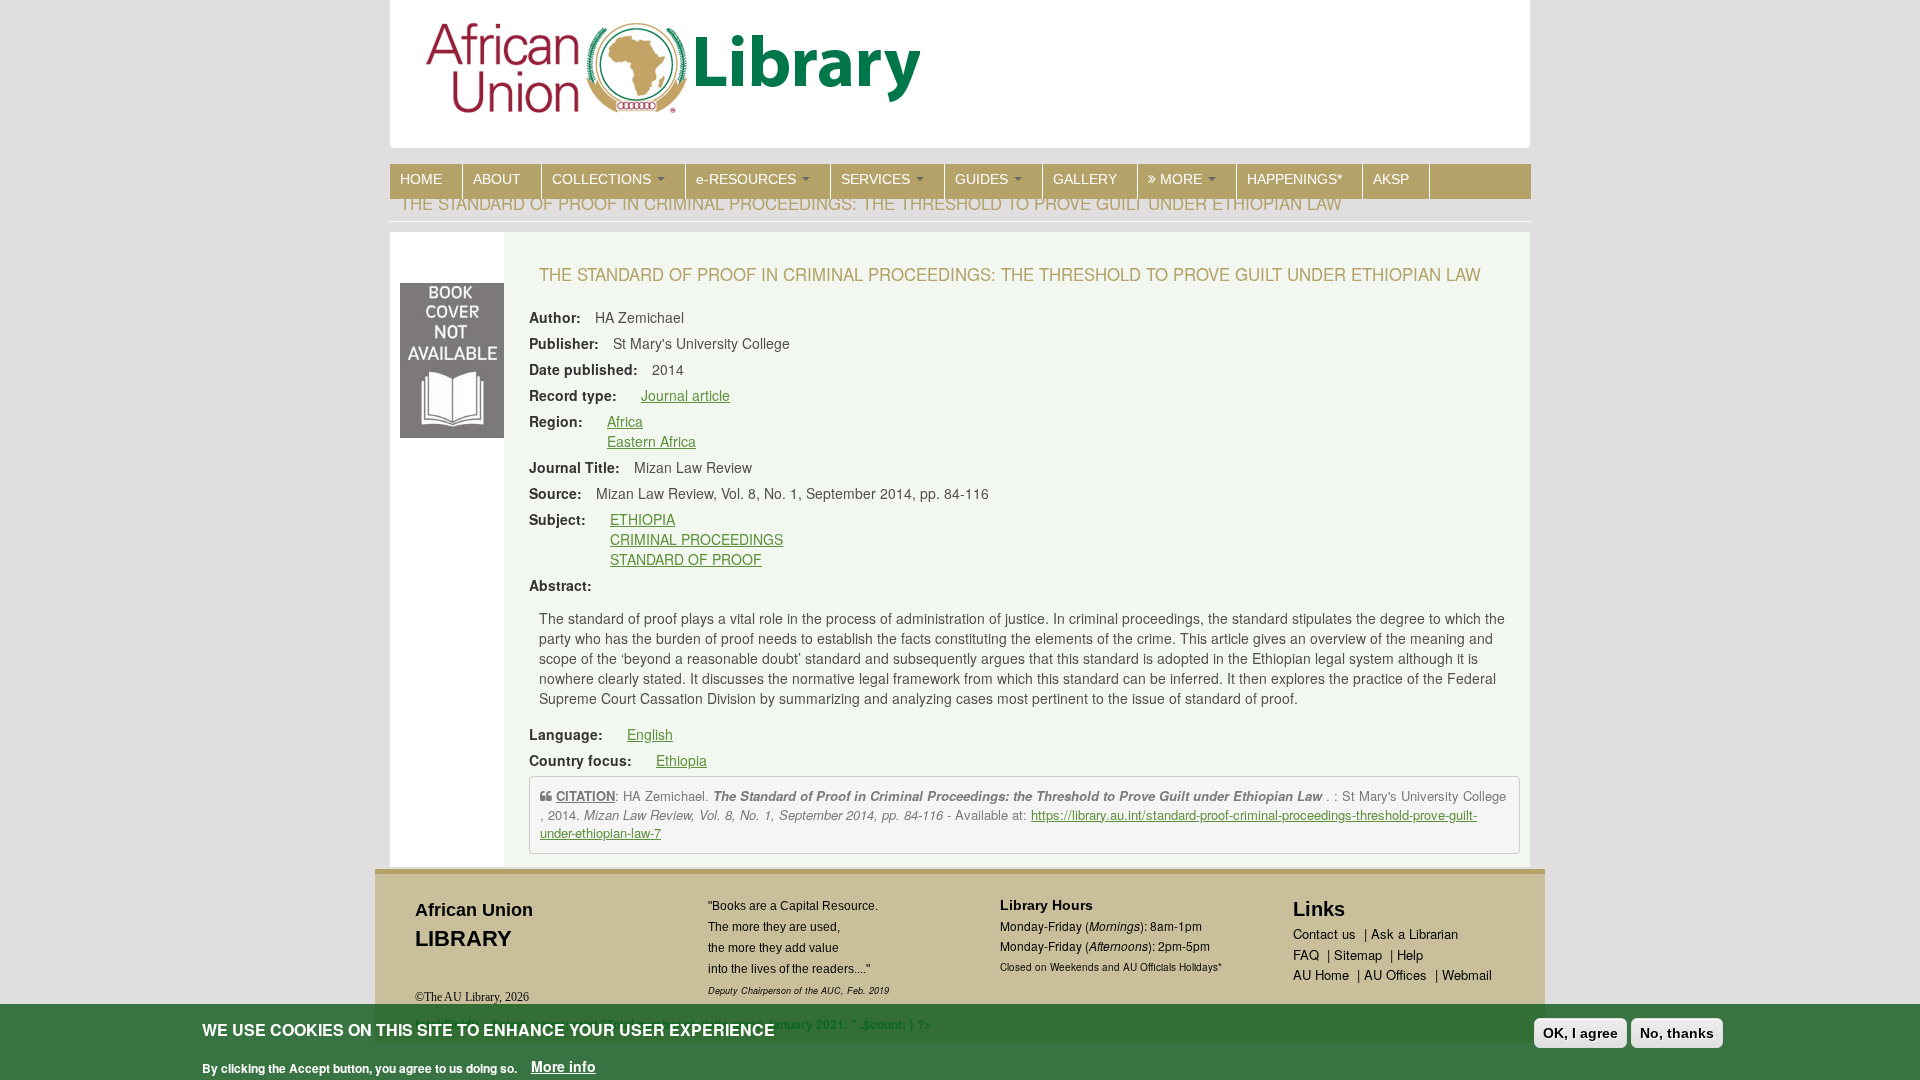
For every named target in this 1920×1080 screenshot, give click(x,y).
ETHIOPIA (642, 519)
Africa (625, 421)
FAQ (1306, 954)
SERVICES (877, 179)
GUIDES (983, 179)
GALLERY (1085, 179)
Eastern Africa (651, 441)
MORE (1181, 179)
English (650, 734)
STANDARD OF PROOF (686, 559)
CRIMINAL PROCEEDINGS (696, 539)
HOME (421, 179)
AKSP (1391, 179)
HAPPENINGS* (1294, 179)
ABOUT (497, 179)
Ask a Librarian (1414, 933)
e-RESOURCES (748, 179)
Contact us (1324, 933)
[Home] (677, 72)
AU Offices (1395, 974)
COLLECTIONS (603, 179)
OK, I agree (1580, 1033)
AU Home (1321, 974)
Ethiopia (681, 760)
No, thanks (1677, 1033)
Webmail (1467, 974)
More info (563, 1066)
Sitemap (1358, 954)
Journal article (685, 395)
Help (1410, 954)
